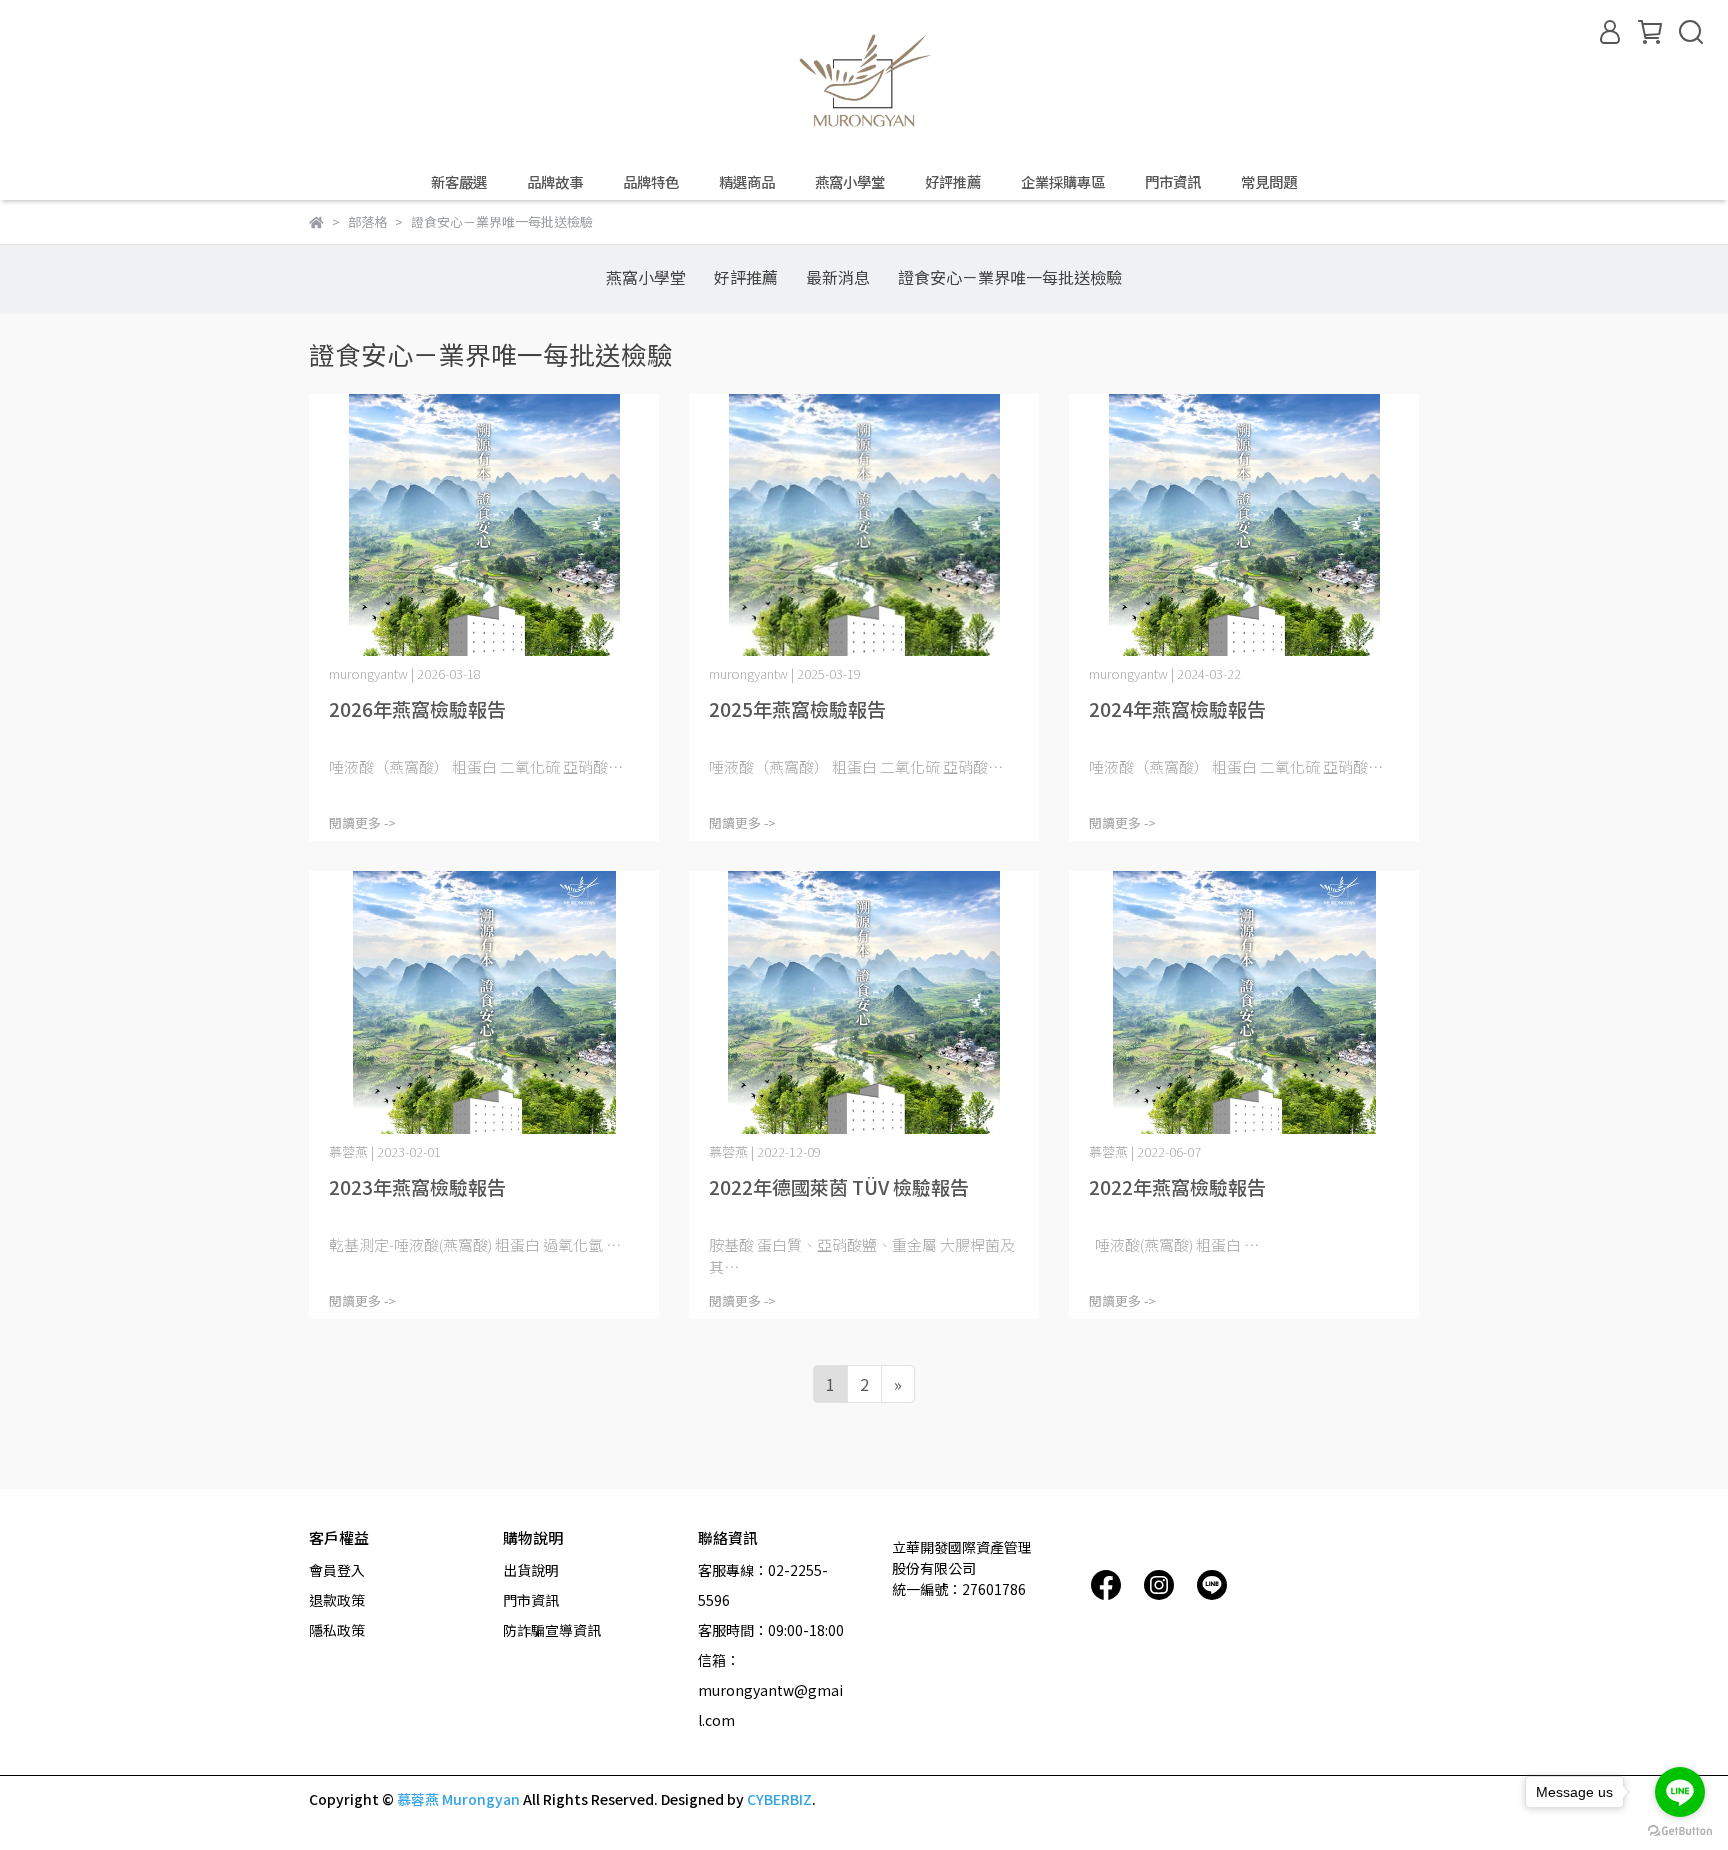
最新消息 (838, 277)
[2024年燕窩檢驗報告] (1244, 525)
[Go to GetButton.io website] (1680, 1830)
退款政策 (337, 1600)
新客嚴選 (459, 182)
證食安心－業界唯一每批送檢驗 (1010, 277)
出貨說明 (531, 1570)
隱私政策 (337, 1630)
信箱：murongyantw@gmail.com (770, 1690)
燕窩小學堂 (850, 182)
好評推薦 (953, 182)
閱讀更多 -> (362, 822)
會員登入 (337, 1570)
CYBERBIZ (779, 1799)
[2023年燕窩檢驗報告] (484, 1002)
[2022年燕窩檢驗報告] (1244, 1002)
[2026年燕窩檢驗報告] (484, 525)
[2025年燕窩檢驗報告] (864, 525)
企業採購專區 (1063, 182)
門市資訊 (1173, 182)
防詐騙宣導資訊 (552, 1630)
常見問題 (1269, 182)
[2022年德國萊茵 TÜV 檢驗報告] (864, 1002)
